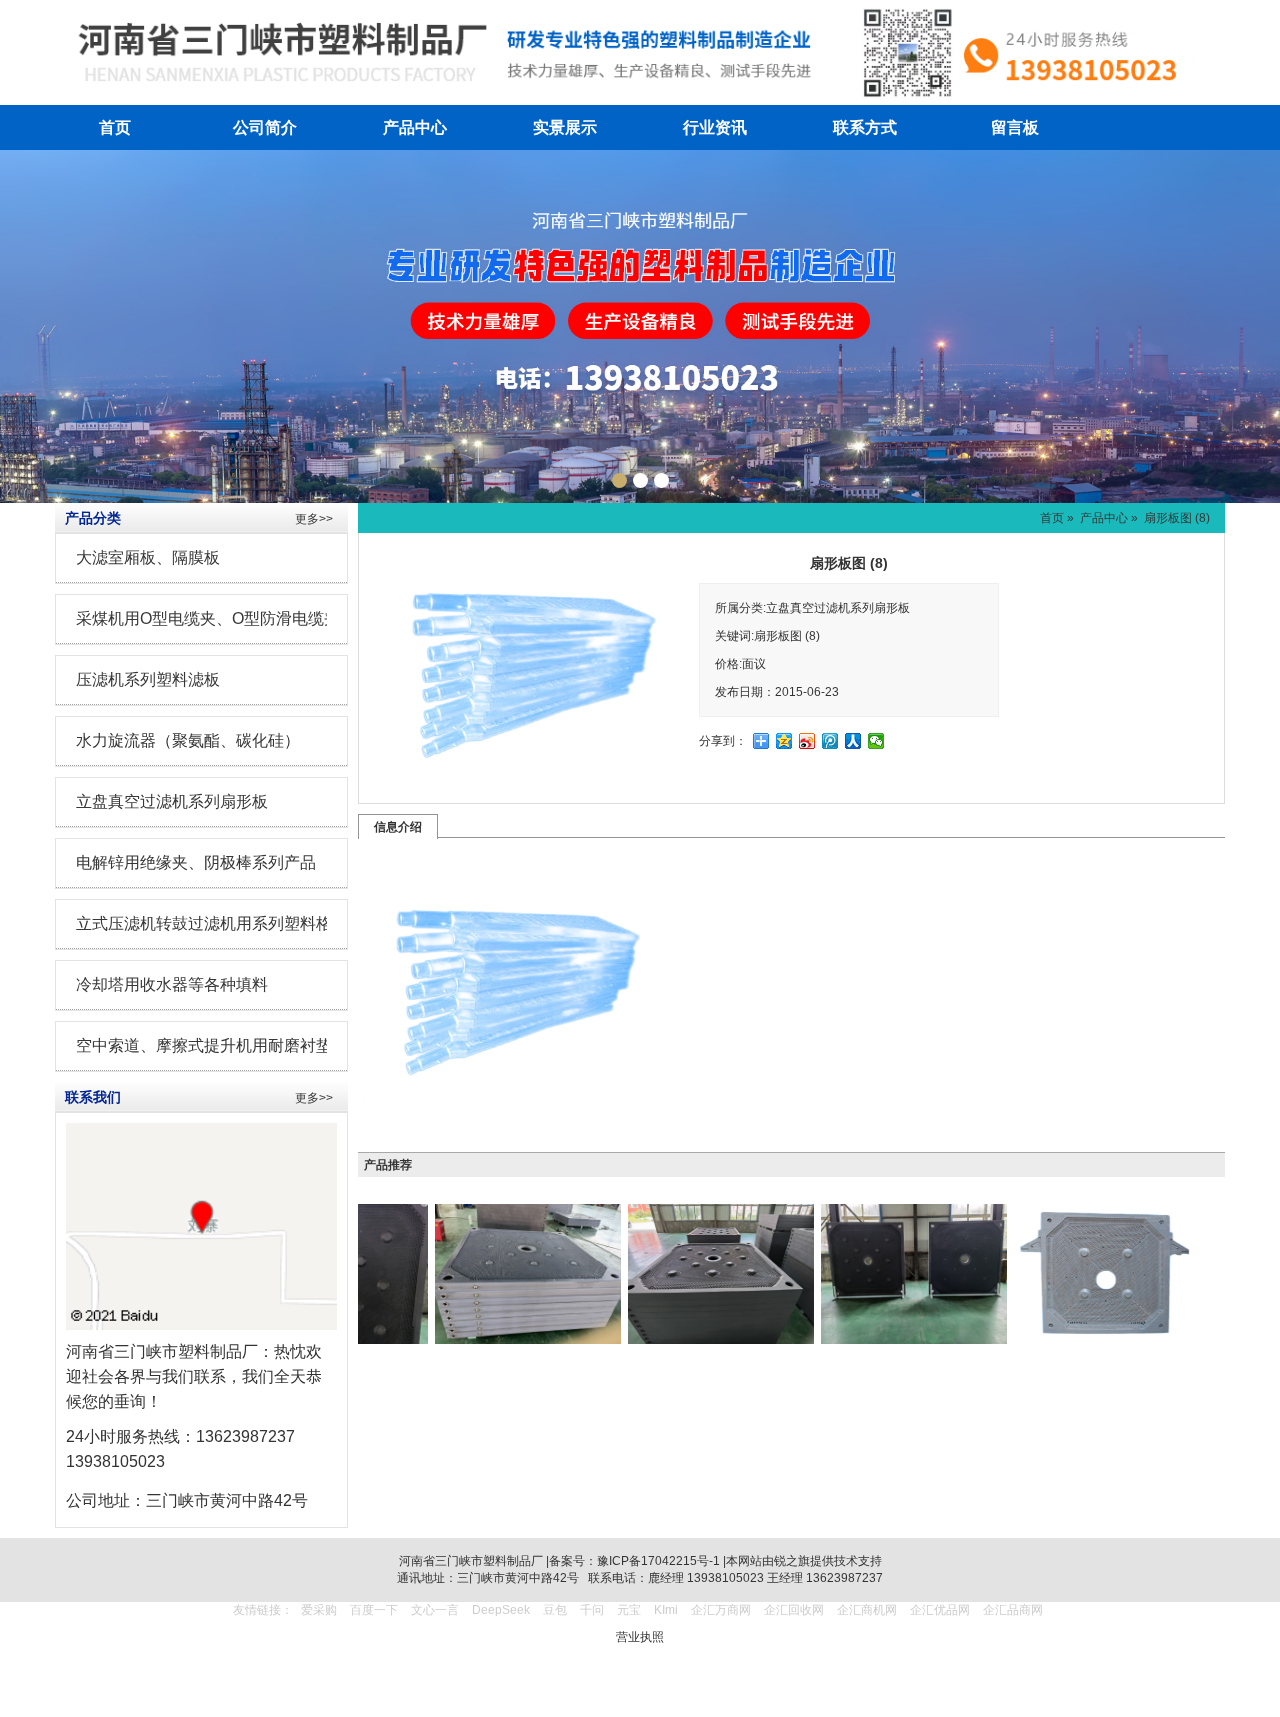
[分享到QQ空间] (784, 741)
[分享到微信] (876, 741)
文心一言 (435, 1610)
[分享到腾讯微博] (830, 741)
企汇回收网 (794, 1610)
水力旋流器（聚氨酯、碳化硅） (188, 740)
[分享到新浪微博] (807, 741)
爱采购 (319, 1610)
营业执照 (640, 1637)
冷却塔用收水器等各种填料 (172, 984)
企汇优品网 (940, 1610)
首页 (115, 127)
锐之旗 (792, 1561)
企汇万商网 (721, 1610)
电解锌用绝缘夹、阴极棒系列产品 (196, 862)
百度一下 (374, 1610)
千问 (592, 1610)
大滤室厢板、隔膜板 (148, 557)
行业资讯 (715, 127)
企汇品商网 (1013, 1610)
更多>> (314, 519)
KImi (666, 1610)
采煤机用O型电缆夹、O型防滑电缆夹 (208, 618)
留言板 (1015, 127)
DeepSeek (502, 1610)
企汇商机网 (867, 1610)
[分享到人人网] (853, 741)
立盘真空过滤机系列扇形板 (172, 801)
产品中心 (415, 127)
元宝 (629, 1610)
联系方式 (865, 127)
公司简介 (265, 127)
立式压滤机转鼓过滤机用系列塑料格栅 (212, 923)
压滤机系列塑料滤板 (148, 679)
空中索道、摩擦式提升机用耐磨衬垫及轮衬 (228, 1045)
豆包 (555, 1610)
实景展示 (565, 127)
